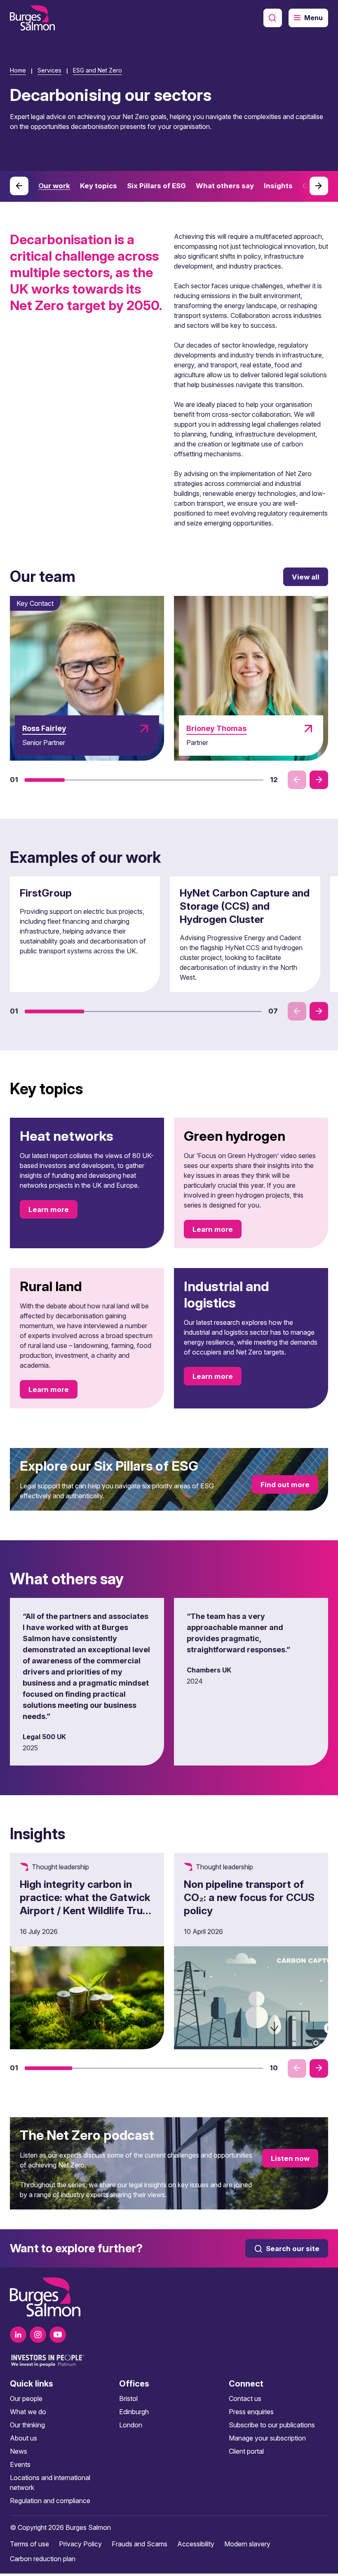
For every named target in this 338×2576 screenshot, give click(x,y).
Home (18, 70)
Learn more (49, 1210)
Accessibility (196, 2544)
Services (49, 70)
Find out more (285, 1485)
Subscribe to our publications (272, 2425)
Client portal (246, 2451)
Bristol (128, 2399)
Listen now (290, 2158)
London (131, 2425)
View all (306, 577)
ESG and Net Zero (97, 70)
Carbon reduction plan (43, 2559)
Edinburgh (134, 2412)
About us (23, 2438)
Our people (26, 2399)
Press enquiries (251, 2412)
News (19, 2451)
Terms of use (29, 2544)
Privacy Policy (80, 2544)
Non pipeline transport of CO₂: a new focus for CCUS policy (249, 1897)
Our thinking (27, 2425)
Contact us (245, 2399)
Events (20, 2464)
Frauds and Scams (140, 2544)
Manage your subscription (267, 2438)
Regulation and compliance (50, 2501)
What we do (28, 2412)
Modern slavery (247, 2544)
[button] (45, 780)
